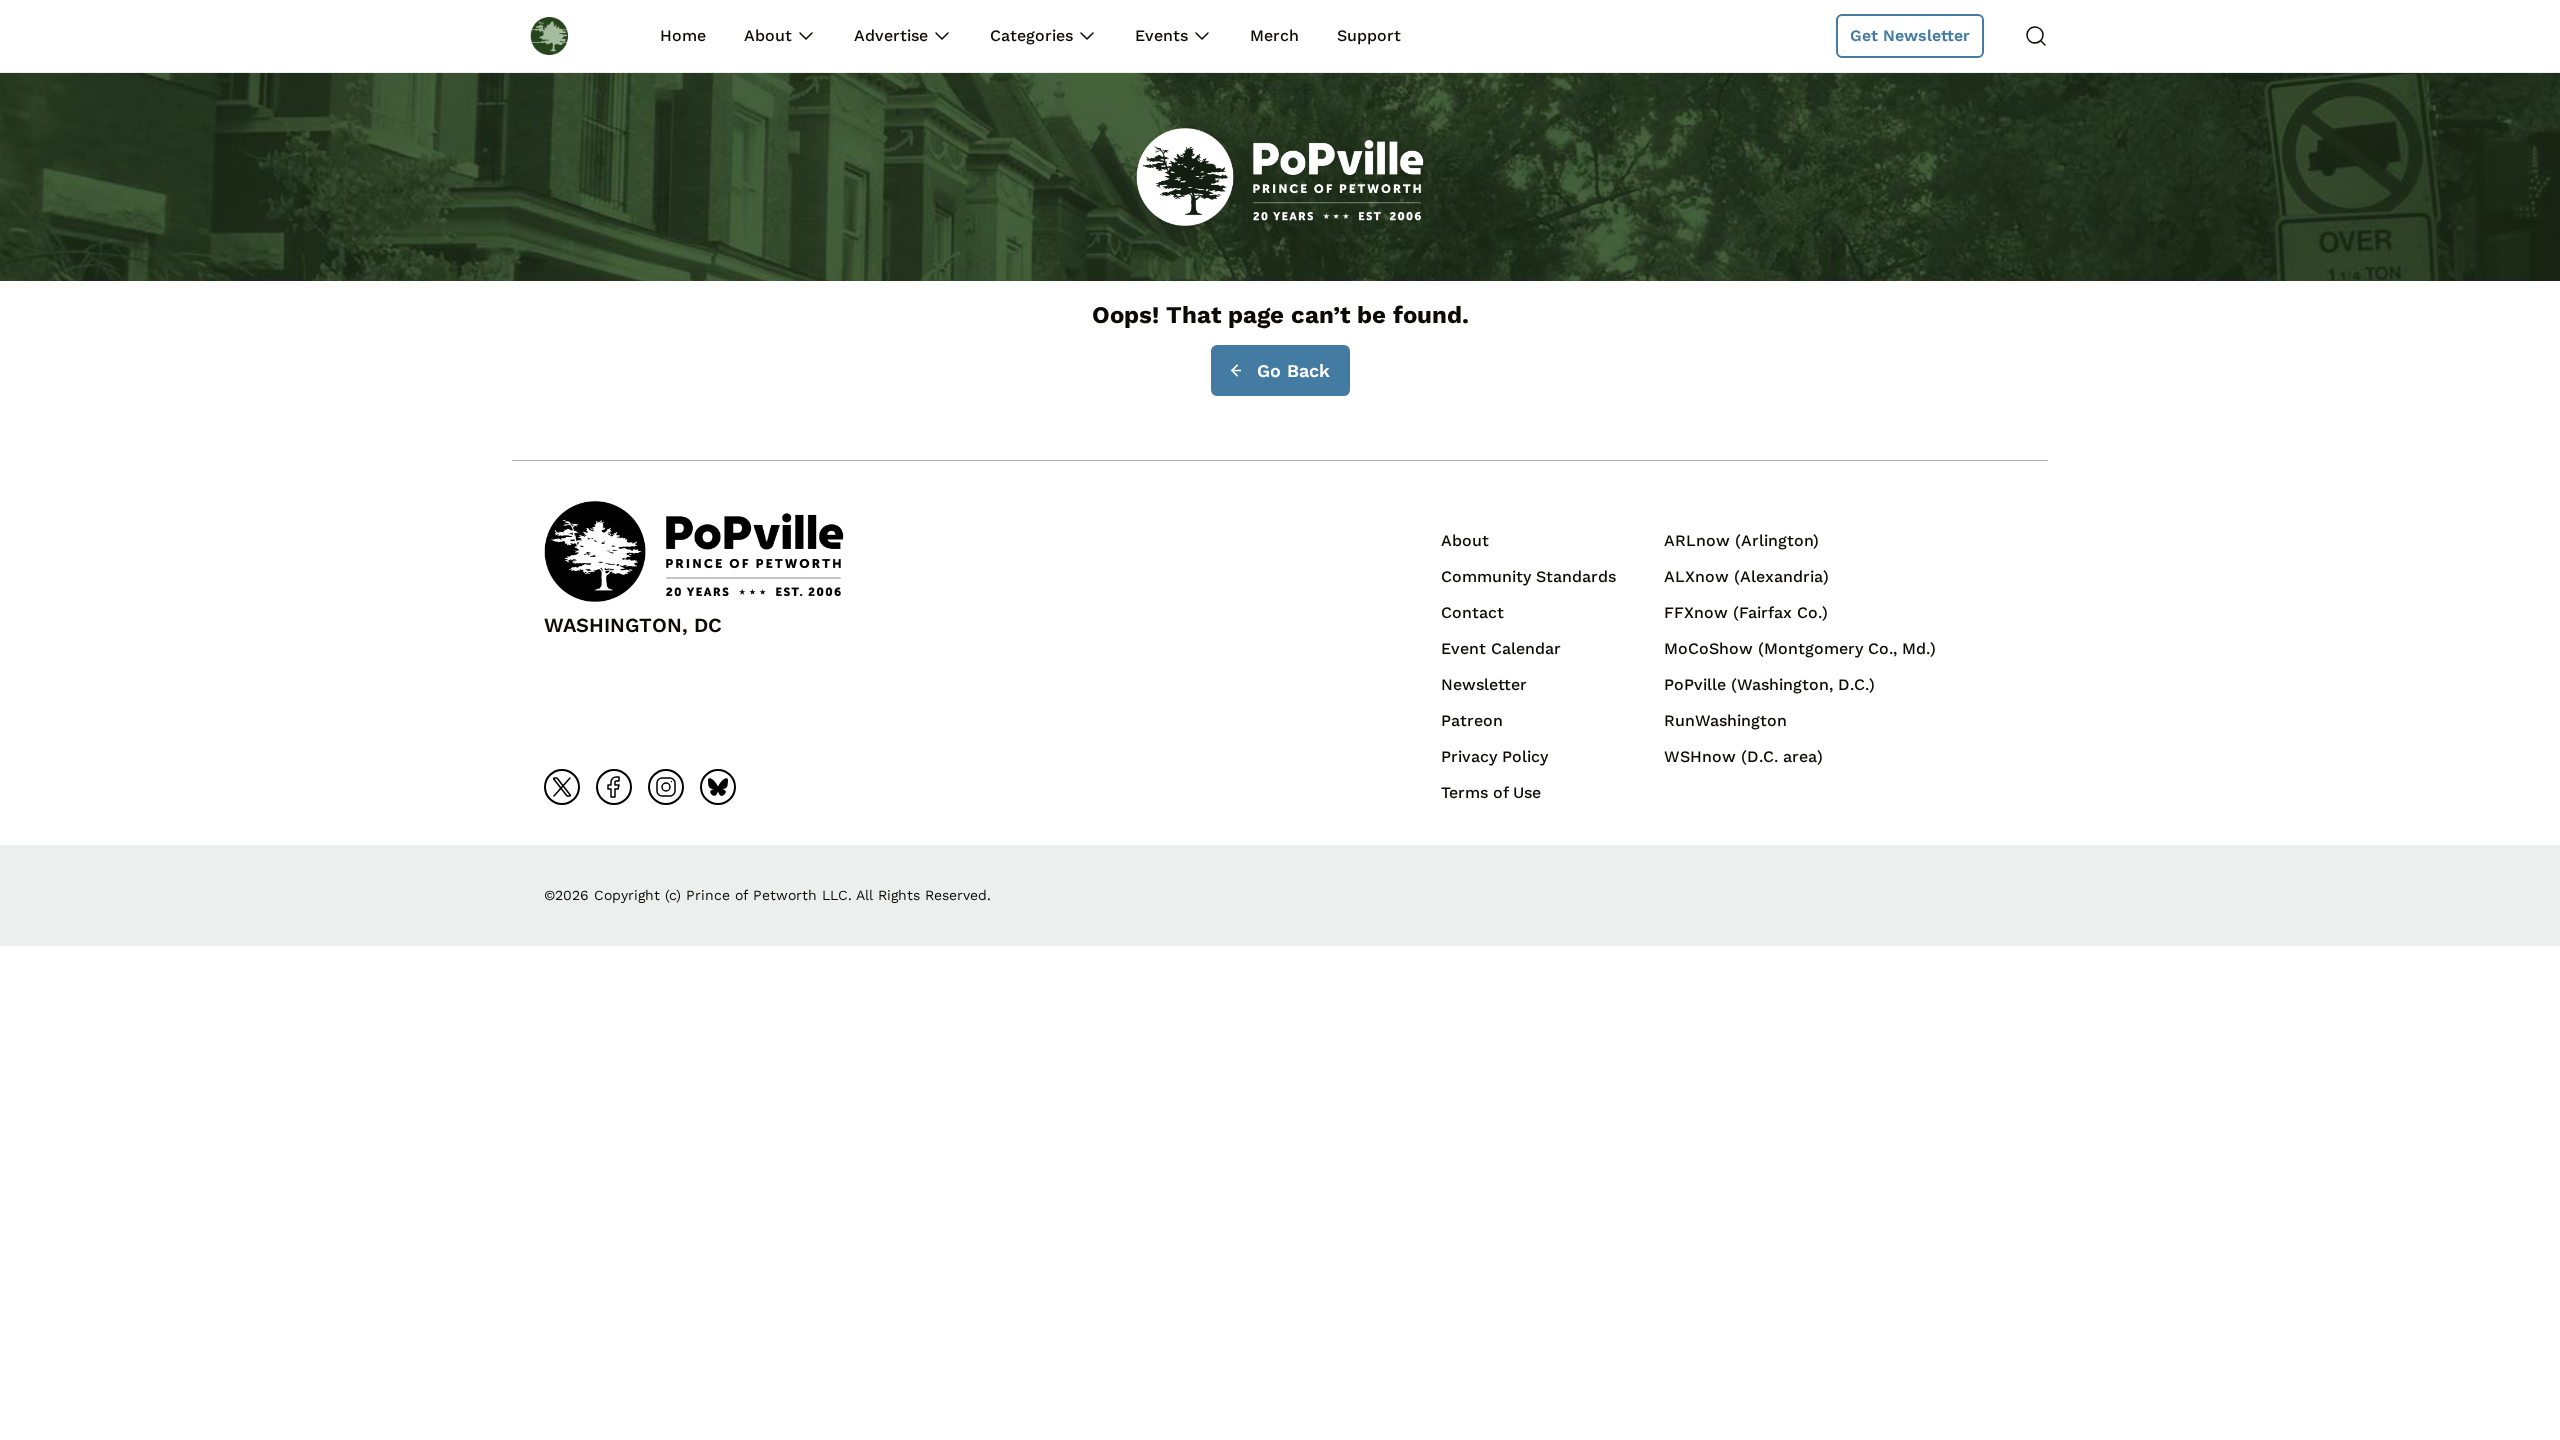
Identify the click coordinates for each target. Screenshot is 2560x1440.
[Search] (2036, 36)
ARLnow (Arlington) (1741, 540)
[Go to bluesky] (718, 787)
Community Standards (1528, 576)
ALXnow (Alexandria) (1746, 576)
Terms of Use (1491, 792)
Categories (1031, 35)
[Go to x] (562, 787)
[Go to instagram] (666, 787)
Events (1161, 35)
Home (683, 35)
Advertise (891, 35)
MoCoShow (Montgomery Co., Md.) (1800, 648)
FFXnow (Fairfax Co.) (1746, 612)
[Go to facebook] (614, 787)
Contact (1472, 612)
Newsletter (1484, 684)
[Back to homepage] (568, 35)
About (768, 35)
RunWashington (1725, 720)
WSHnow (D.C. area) (1743, 756)
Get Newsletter (1910, 35)
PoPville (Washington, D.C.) (1769, 684)
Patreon (1472, 720)
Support (1369, 35)
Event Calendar (1501, 648)
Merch (1274, 35)
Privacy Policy (1494, 756)
